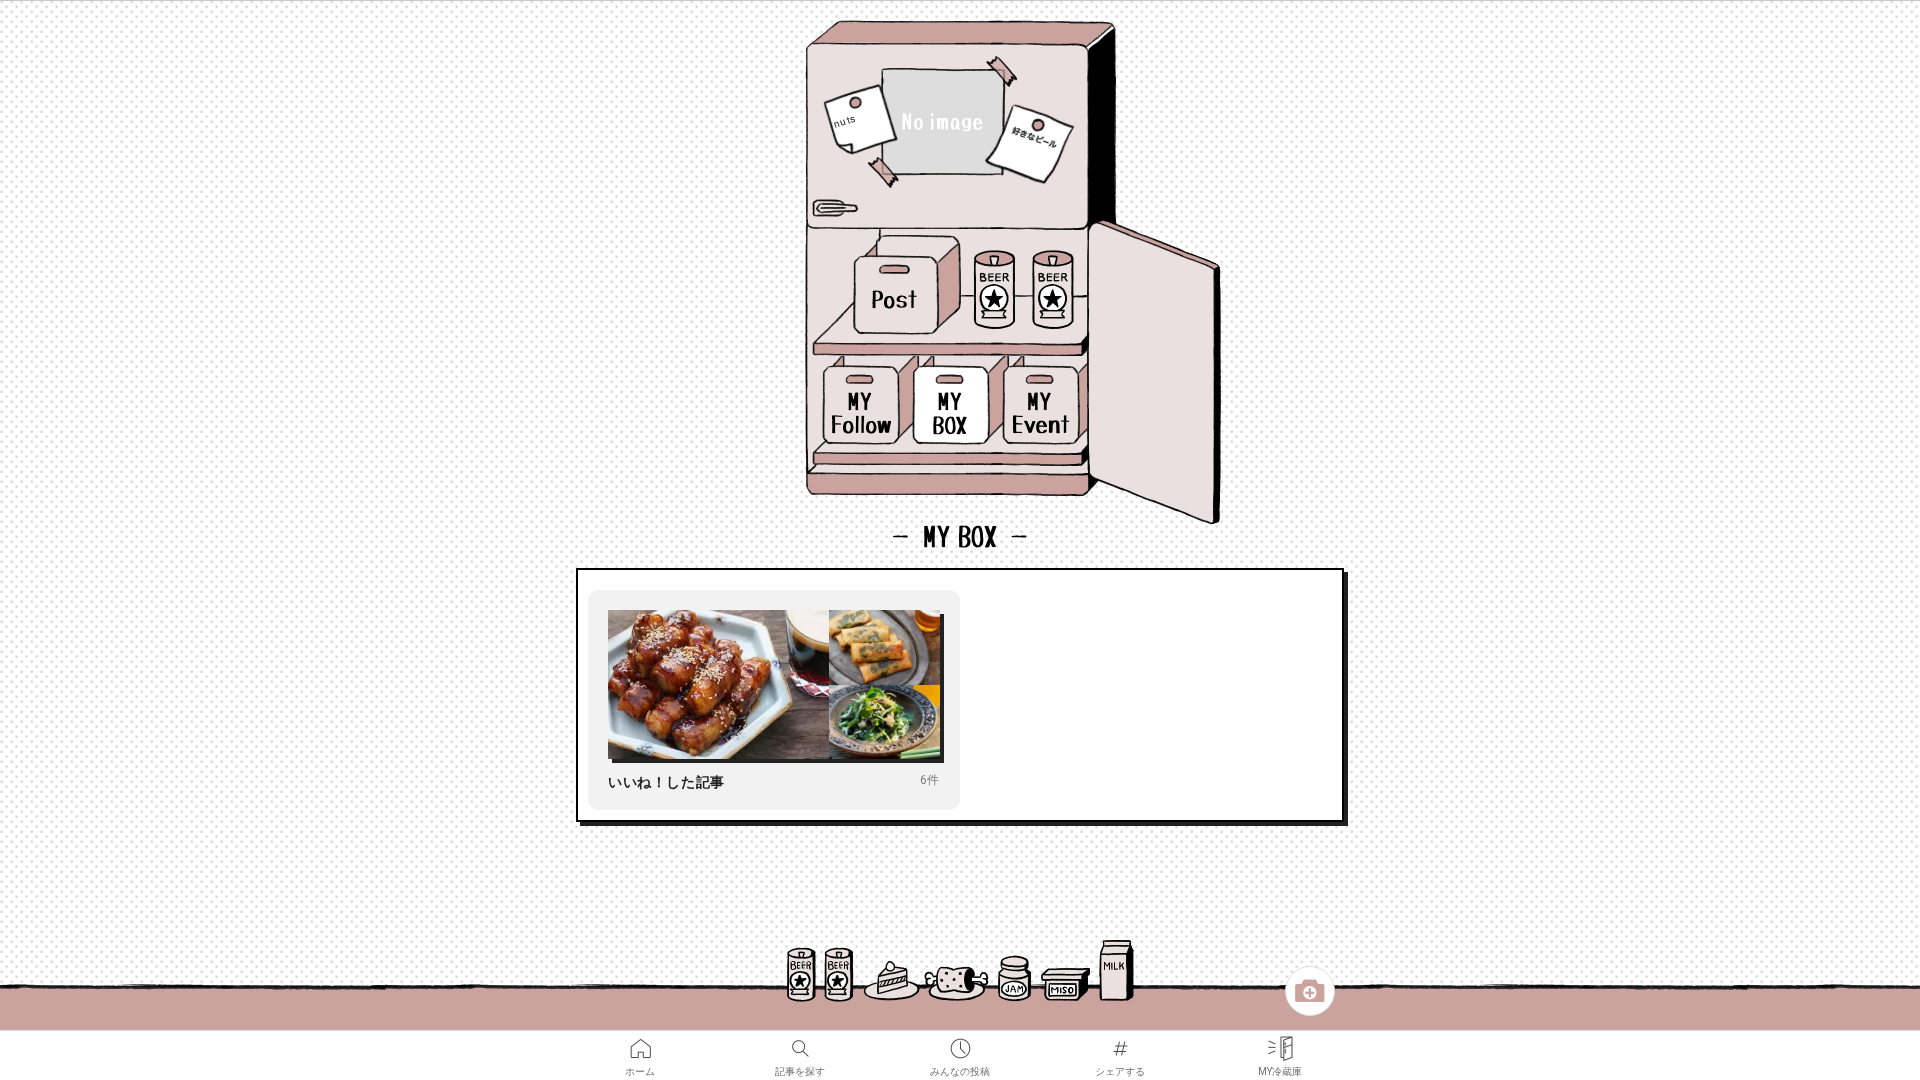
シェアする (1120, 1042)
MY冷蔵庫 (1280, 1042)
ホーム (640, 1042)
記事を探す (800, 1042)
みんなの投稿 (960, 1042)
